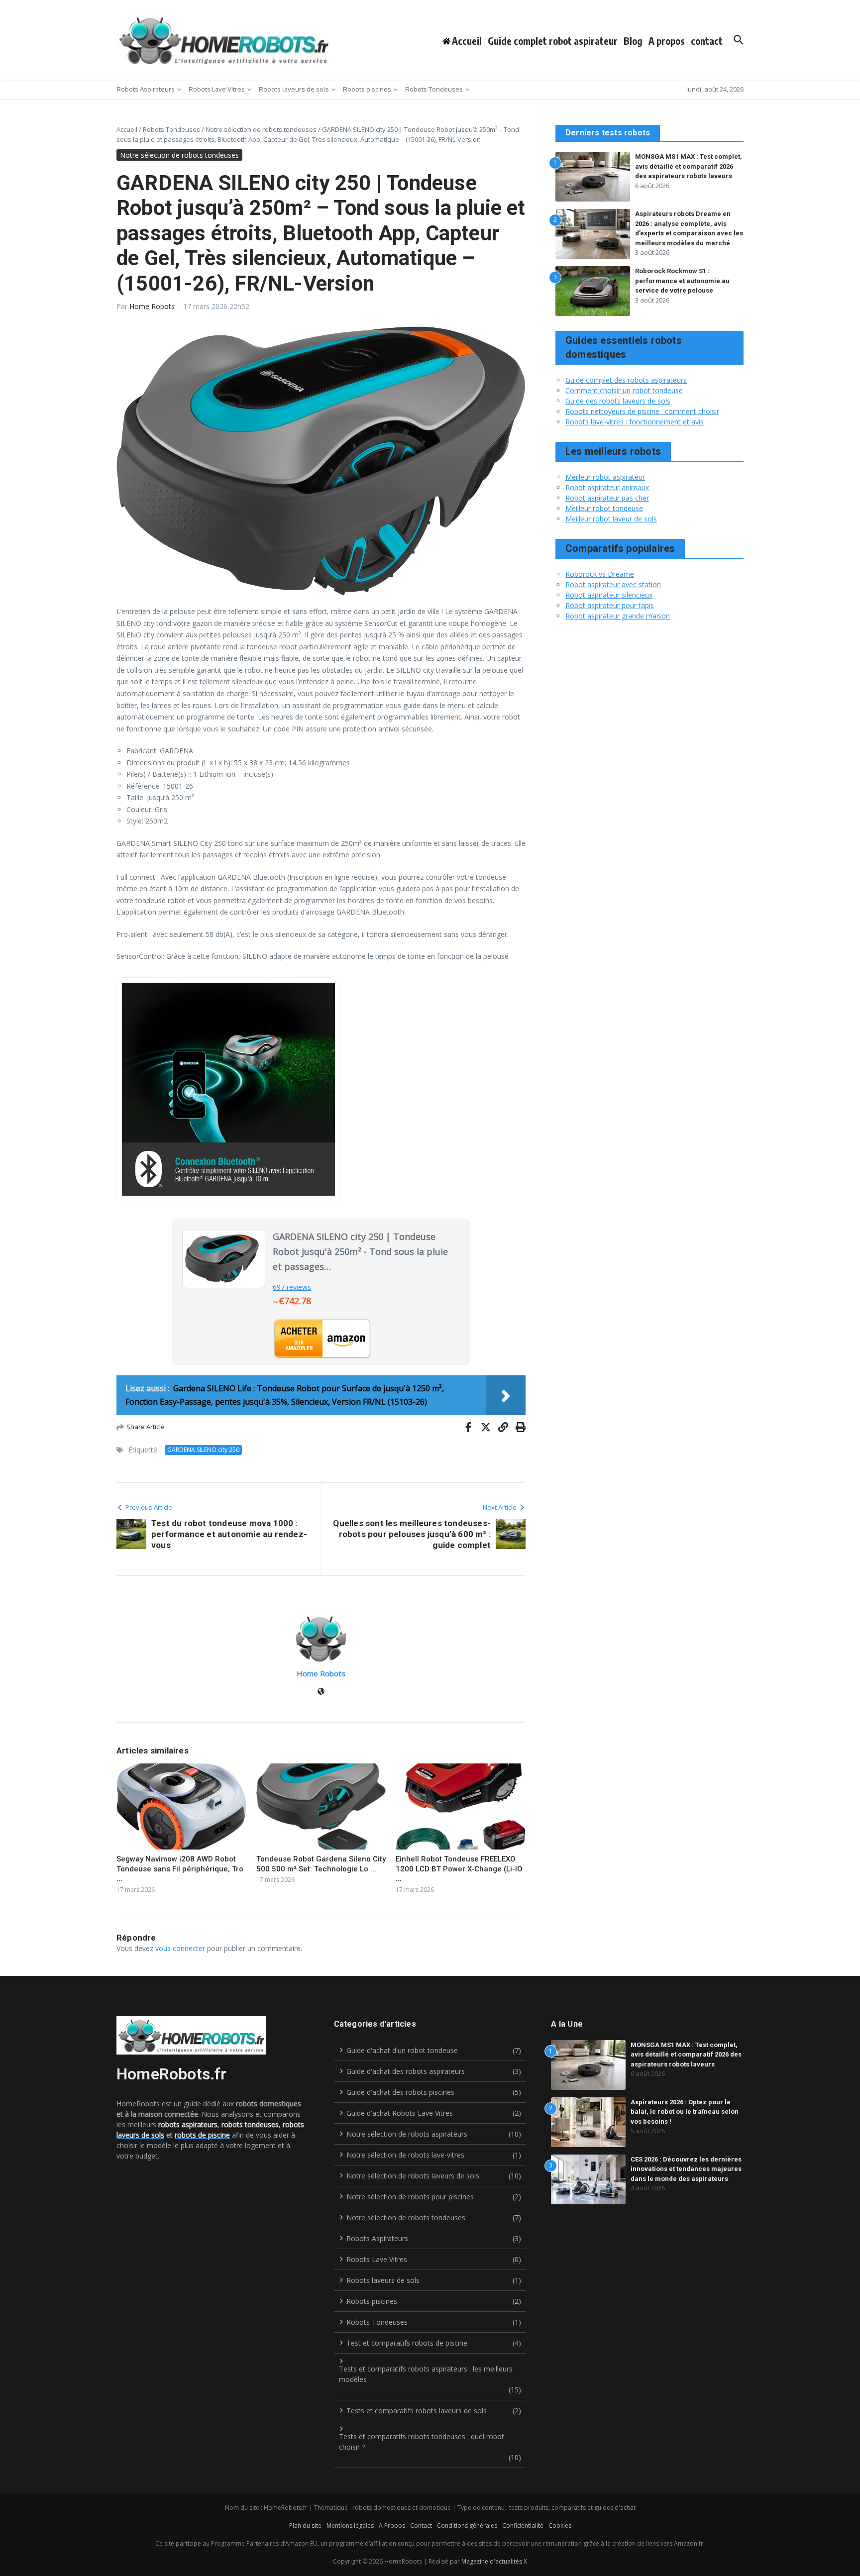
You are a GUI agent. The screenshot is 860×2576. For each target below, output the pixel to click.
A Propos (392, 2525)
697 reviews (292, 1287)
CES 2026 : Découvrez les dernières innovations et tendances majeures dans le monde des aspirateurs (686, 2169)
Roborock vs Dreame (600, 574)
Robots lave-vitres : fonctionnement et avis (635, 422)
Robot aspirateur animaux (607, 487)
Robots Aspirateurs (146, 89)
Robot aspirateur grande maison (618, 616)
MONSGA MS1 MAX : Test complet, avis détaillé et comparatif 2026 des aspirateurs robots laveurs (689, 166)
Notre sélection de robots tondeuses (261, 129)
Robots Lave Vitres (217, 89)
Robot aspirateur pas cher (607, 498)
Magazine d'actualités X (494, 2561)
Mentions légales (350, 2525)
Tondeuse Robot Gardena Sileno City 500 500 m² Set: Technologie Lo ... (321, 1864)
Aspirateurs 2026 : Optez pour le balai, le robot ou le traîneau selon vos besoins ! (685, 2112)
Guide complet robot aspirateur (553, 41)
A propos (667, 41)
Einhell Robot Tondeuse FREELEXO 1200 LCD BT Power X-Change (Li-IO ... (459, 1869)
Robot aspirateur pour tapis (610, 605)
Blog (633, 41)
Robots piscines (367, 89)
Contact (421, 2525)
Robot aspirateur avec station (613, 584)
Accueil (127, 129)
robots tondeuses (250, 2124)
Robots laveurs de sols (294, 89)
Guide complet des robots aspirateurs (626, 380)
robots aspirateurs (188, 2124)
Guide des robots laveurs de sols (618, 401)
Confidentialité (523, 2525)
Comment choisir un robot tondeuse (624, 390)
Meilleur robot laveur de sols (611, 519)
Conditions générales (467, 2525)
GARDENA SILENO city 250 (203, 1450)
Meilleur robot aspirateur (605, 477)
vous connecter (180, 1948)
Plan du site (305, 2525)
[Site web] (321, 1692)
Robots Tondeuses (434, 89)
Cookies (560, 2525)
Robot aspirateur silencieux (609, 595)
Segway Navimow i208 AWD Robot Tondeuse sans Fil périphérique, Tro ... (180, 1869)
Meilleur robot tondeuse (604, 508)
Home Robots (152, 306)
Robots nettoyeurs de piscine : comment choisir (642, 411)
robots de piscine (202, 2135)
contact (707, 41)
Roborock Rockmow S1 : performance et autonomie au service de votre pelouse (682, 281)
